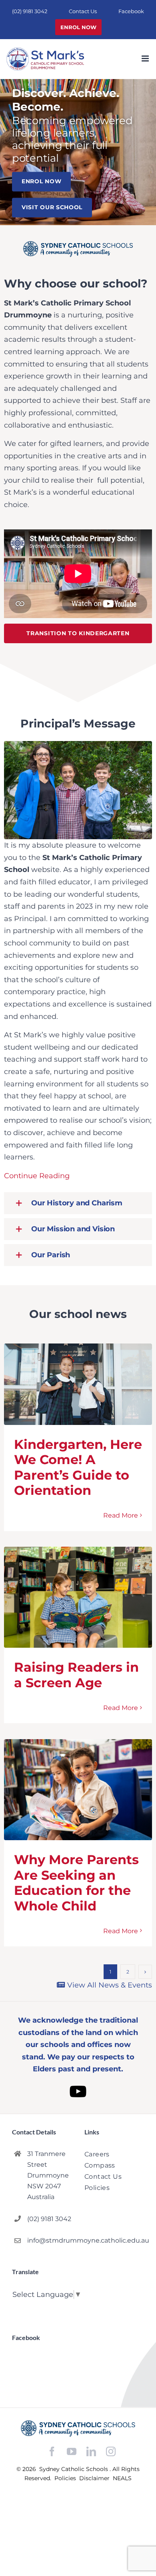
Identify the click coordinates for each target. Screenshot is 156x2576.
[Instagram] (111, 2451)
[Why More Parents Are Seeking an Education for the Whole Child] (78, 1790)
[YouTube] (72, 2452)
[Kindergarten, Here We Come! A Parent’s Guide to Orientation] (78, 1384)
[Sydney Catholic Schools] (78, 2428)
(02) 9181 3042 (49, 2219)
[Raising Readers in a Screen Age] (78, 1597)
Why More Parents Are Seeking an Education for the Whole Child (76, 1882)
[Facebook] (52, 2452)
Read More (121, 1515)
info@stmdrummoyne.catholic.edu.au (49, 2240)
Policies (66, 2478)
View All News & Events (109, 1985)
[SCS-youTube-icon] (78, 2082)
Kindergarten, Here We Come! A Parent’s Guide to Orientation (78, 1467)
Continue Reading (37, 1176)
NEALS (122, 2478)
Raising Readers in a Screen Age (76, 1675)
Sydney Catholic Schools (74, 2469)
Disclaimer (95, 2478)
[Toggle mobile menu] (146, 58)
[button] (78, 1203)
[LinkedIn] (91, 2452)
